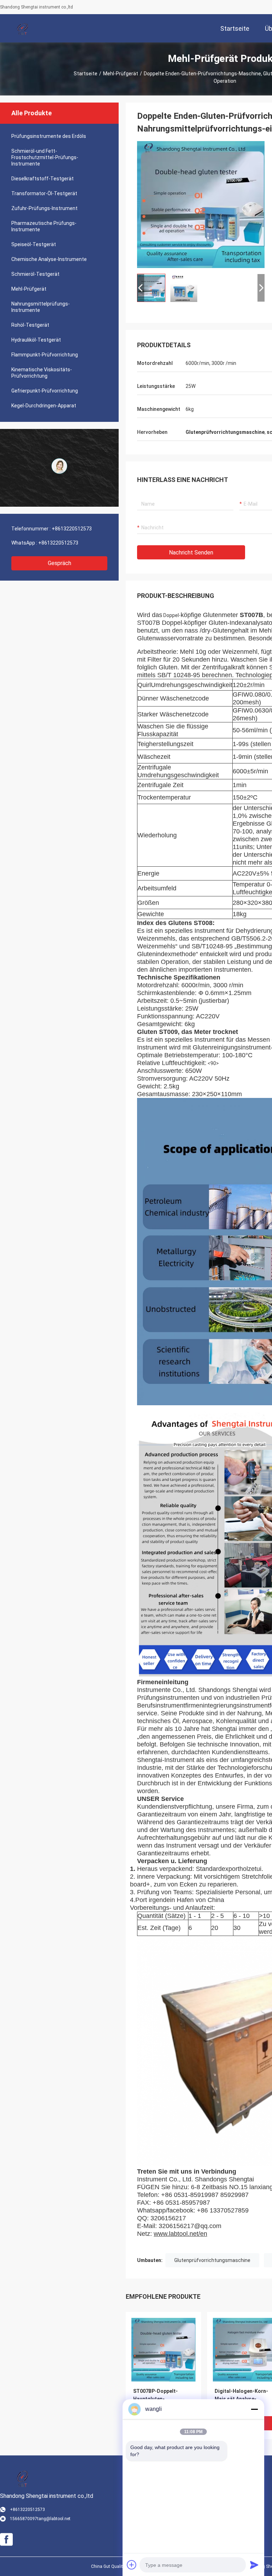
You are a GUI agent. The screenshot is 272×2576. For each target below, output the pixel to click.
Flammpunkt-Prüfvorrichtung (45, 355)
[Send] (254, 2565)
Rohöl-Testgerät (30, 325)
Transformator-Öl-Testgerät (44, 193)
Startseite (86, 74)
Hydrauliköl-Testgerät (36, 340)
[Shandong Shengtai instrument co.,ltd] (23, 28)
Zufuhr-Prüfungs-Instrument (44, 208)
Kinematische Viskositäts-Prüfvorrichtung (42, 373)
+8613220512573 (72, 529)
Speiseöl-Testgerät (34, 244)
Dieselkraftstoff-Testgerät (42, 179)
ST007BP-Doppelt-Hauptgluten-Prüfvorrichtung (155, 2399)
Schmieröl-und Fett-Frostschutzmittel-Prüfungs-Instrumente (45, 157)
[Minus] (254, 2409)
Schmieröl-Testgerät (35, 274)
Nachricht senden (191, 553)
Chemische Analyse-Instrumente (49, 259)
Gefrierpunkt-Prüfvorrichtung (45, 391)
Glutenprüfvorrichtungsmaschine (212, 2260)
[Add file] (132, 2565)
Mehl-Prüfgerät (121, 74)
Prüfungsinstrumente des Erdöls (49, 136)
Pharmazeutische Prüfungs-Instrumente (44, 226)
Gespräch (59, 563)
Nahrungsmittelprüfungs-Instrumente (41, 307)
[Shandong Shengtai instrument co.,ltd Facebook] (6, 2540)
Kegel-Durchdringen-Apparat (44, 406)
